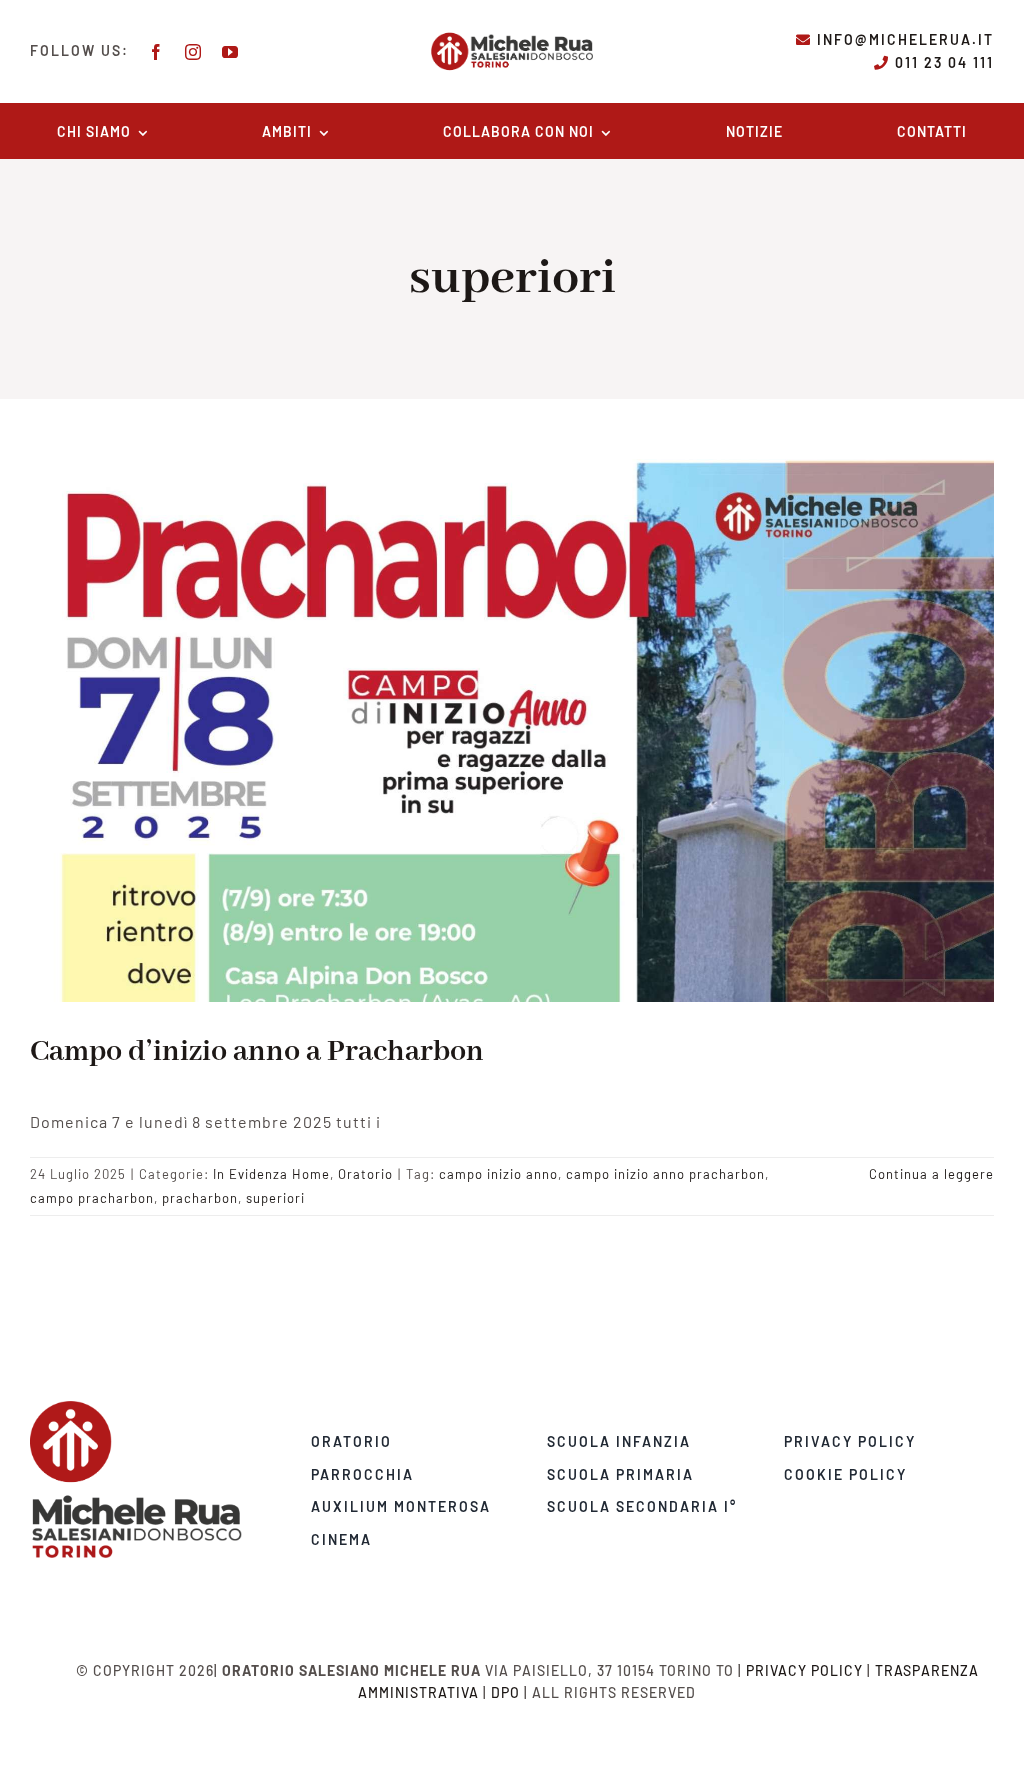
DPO (505, 1692)
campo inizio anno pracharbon (665, 1174)
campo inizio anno (498, 1174)
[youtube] (230, 52)
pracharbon (200, 1198)
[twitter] (173, 1566)
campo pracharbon (92, 1198)
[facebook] (156, 52)
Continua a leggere (931, 1174)
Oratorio (365, 1174)
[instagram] (193, 52)
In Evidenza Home (271, 1174)
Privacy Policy (804, 1670)
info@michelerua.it (905, 39)
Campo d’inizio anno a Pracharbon (257, 1052)
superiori (275, 1198)
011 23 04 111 (944, 62)
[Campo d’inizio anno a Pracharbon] (512, 730)
